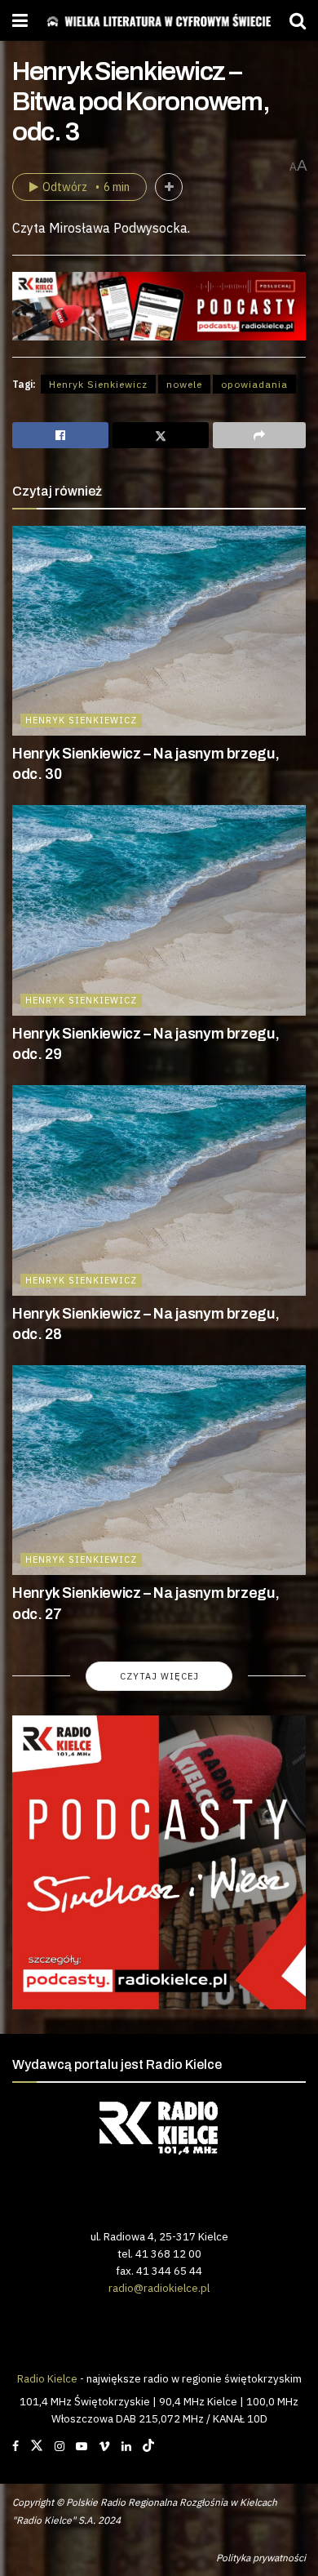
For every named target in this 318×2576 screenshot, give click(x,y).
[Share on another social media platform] (259, 435)
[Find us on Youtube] (82, 2446)
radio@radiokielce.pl (159, 2288)
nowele (184, 384)
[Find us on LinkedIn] (126, 2446)
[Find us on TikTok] (148, 2446)
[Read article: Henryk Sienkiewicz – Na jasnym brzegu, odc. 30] (159, 631)
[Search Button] (298, 20)
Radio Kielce (47, 2378)
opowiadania (254, 384)
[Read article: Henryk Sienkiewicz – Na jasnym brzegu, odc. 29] (159, 910)
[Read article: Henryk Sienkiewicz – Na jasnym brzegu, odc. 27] (159, 1470)
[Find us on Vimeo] (104, 2446)
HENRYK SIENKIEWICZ (81, 720)
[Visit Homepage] (159, 20)
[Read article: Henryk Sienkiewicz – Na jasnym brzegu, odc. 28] (159, 1190)
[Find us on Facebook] (15, 2446)
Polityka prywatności (261, 2558)
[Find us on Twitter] (37, 2446)
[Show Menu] (20, 20)
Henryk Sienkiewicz (98, 384)
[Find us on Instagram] (60, 2446)
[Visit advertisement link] (159, 1862)
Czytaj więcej (159, 1676)
